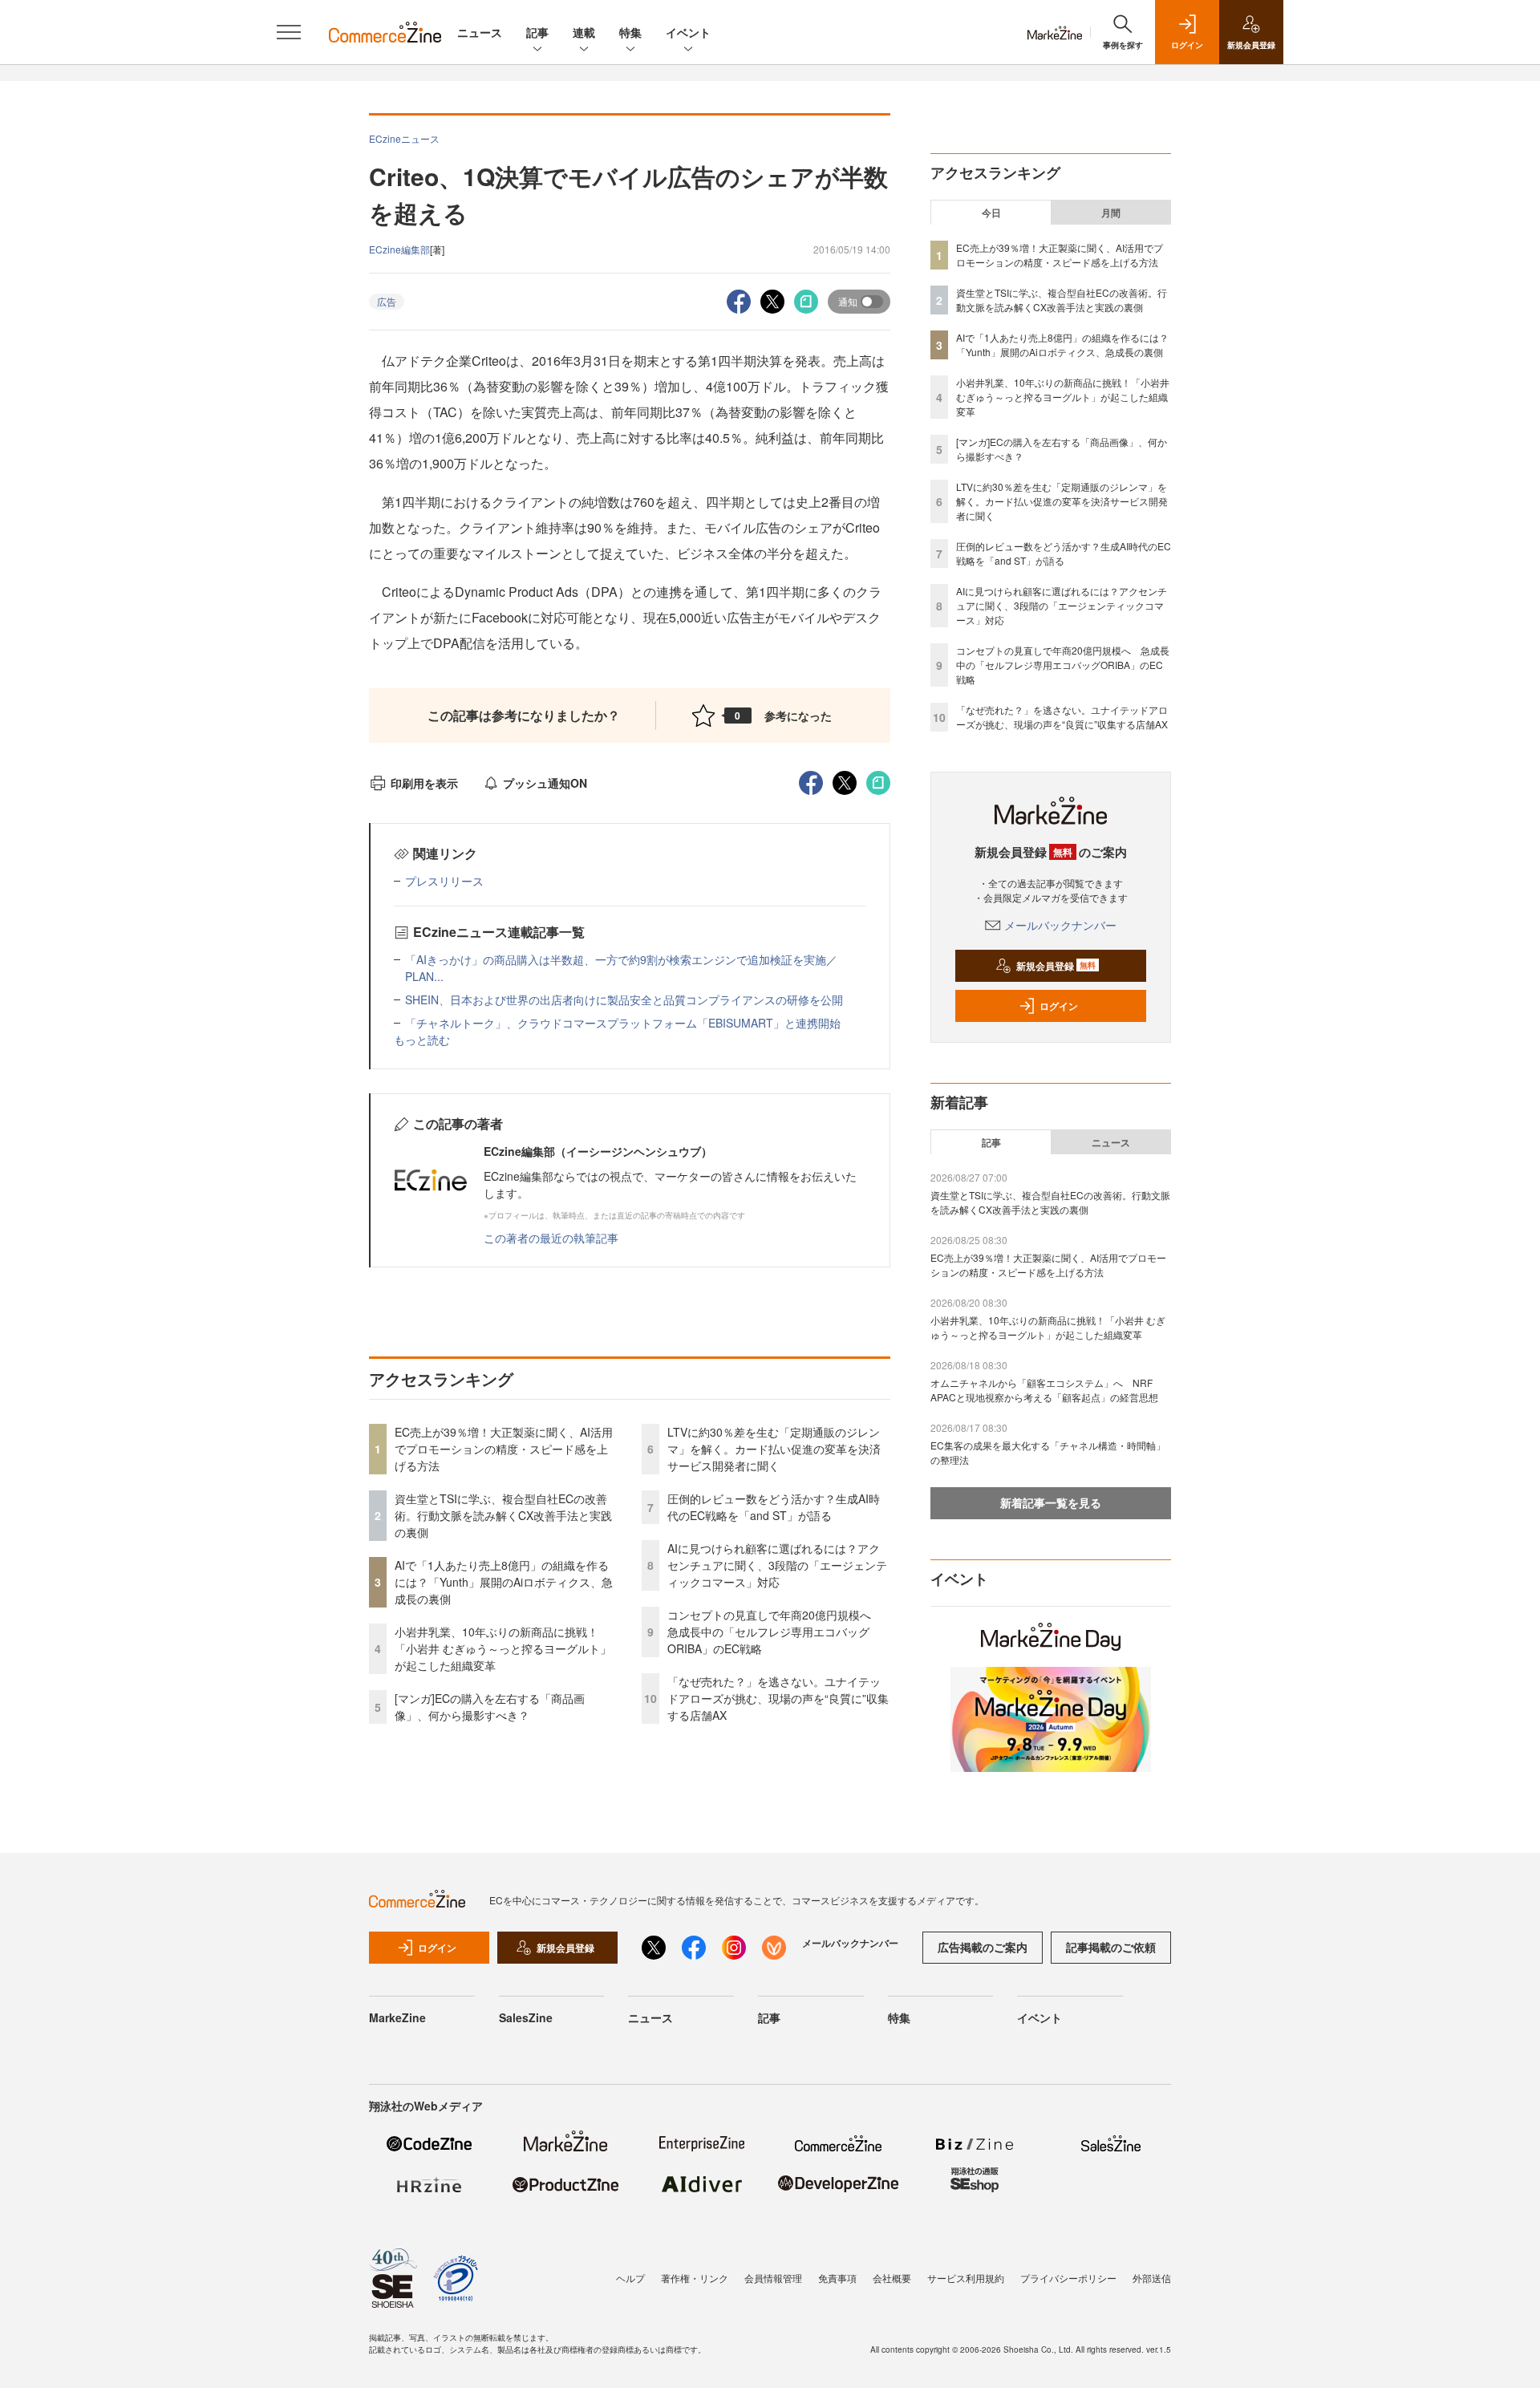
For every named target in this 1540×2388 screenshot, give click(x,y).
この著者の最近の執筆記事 (551, 1238)
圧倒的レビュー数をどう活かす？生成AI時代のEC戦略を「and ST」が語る (774, 1507)
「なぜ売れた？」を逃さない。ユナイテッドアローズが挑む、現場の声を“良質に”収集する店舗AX (778, 1698)
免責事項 (837, 2278)
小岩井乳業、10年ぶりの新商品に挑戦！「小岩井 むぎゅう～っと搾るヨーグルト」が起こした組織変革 (503, 1648)
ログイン (1059, 1006)
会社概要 (892, 2278)
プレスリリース (444, 881)
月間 (1111, 213)
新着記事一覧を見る (1051, 1502)
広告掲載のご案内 (983, 1947)
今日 (991, 213)
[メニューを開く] (289, 32)
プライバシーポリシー (1068, 2278)
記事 (537, 32)
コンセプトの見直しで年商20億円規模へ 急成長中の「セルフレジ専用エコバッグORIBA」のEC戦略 (775, 1632)
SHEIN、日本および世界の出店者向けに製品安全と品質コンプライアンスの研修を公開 (624, 999)
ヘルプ (630, 2278)
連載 (584, 32)
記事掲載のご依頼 (1111, 1947)
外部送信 (1152, 2278)
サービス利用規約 (966, 2278)
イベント (688, 32)
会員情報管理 (773, 2278)
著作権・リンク (695, 2278)
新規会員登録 (1056, 966)
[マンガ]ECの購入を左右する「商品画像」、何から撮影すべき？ (490, 1707)
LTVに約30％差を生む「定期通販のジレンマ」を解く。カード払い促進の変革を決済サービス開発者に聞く (774, 1449)
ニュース (480, 32)
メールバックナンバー (1060, 925)
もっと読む (422, 1040)
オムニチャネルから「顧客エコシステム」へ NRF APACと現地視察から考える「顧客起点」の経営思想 (1044, 1390)
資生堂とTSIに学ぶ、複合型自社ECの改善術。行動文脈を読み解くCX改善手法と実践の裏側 (503, 1515)
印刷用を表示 (424, 783)
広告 (387, 301)
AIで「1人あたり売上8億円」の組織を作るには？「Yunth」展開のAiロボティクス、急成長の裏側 (504, 1582)
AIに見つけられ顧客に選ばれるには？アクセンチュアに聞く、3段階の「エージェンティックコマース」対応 (777, 1565)
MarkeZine (397, 2017)
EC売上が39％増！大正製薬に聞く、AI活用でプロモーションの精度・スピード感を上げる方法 (504, 1449)
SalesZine (526, 2017)
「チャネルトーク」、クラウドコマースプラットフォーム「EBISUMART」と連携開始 (623, 1023)
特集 (630, 32)
